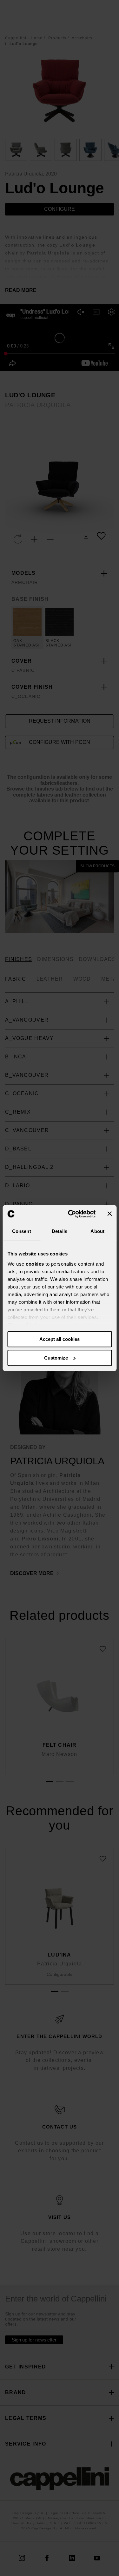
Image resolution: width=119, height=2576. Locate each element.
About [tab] (97, 1231)
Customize (56, 1358)
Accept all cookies (60, 1339)
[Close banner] (109, 1214)
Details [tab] (60, 1231)
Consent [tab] (22, 1231)
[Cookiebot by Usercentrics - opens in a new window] (71, 1214)
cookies (35, 1264)
